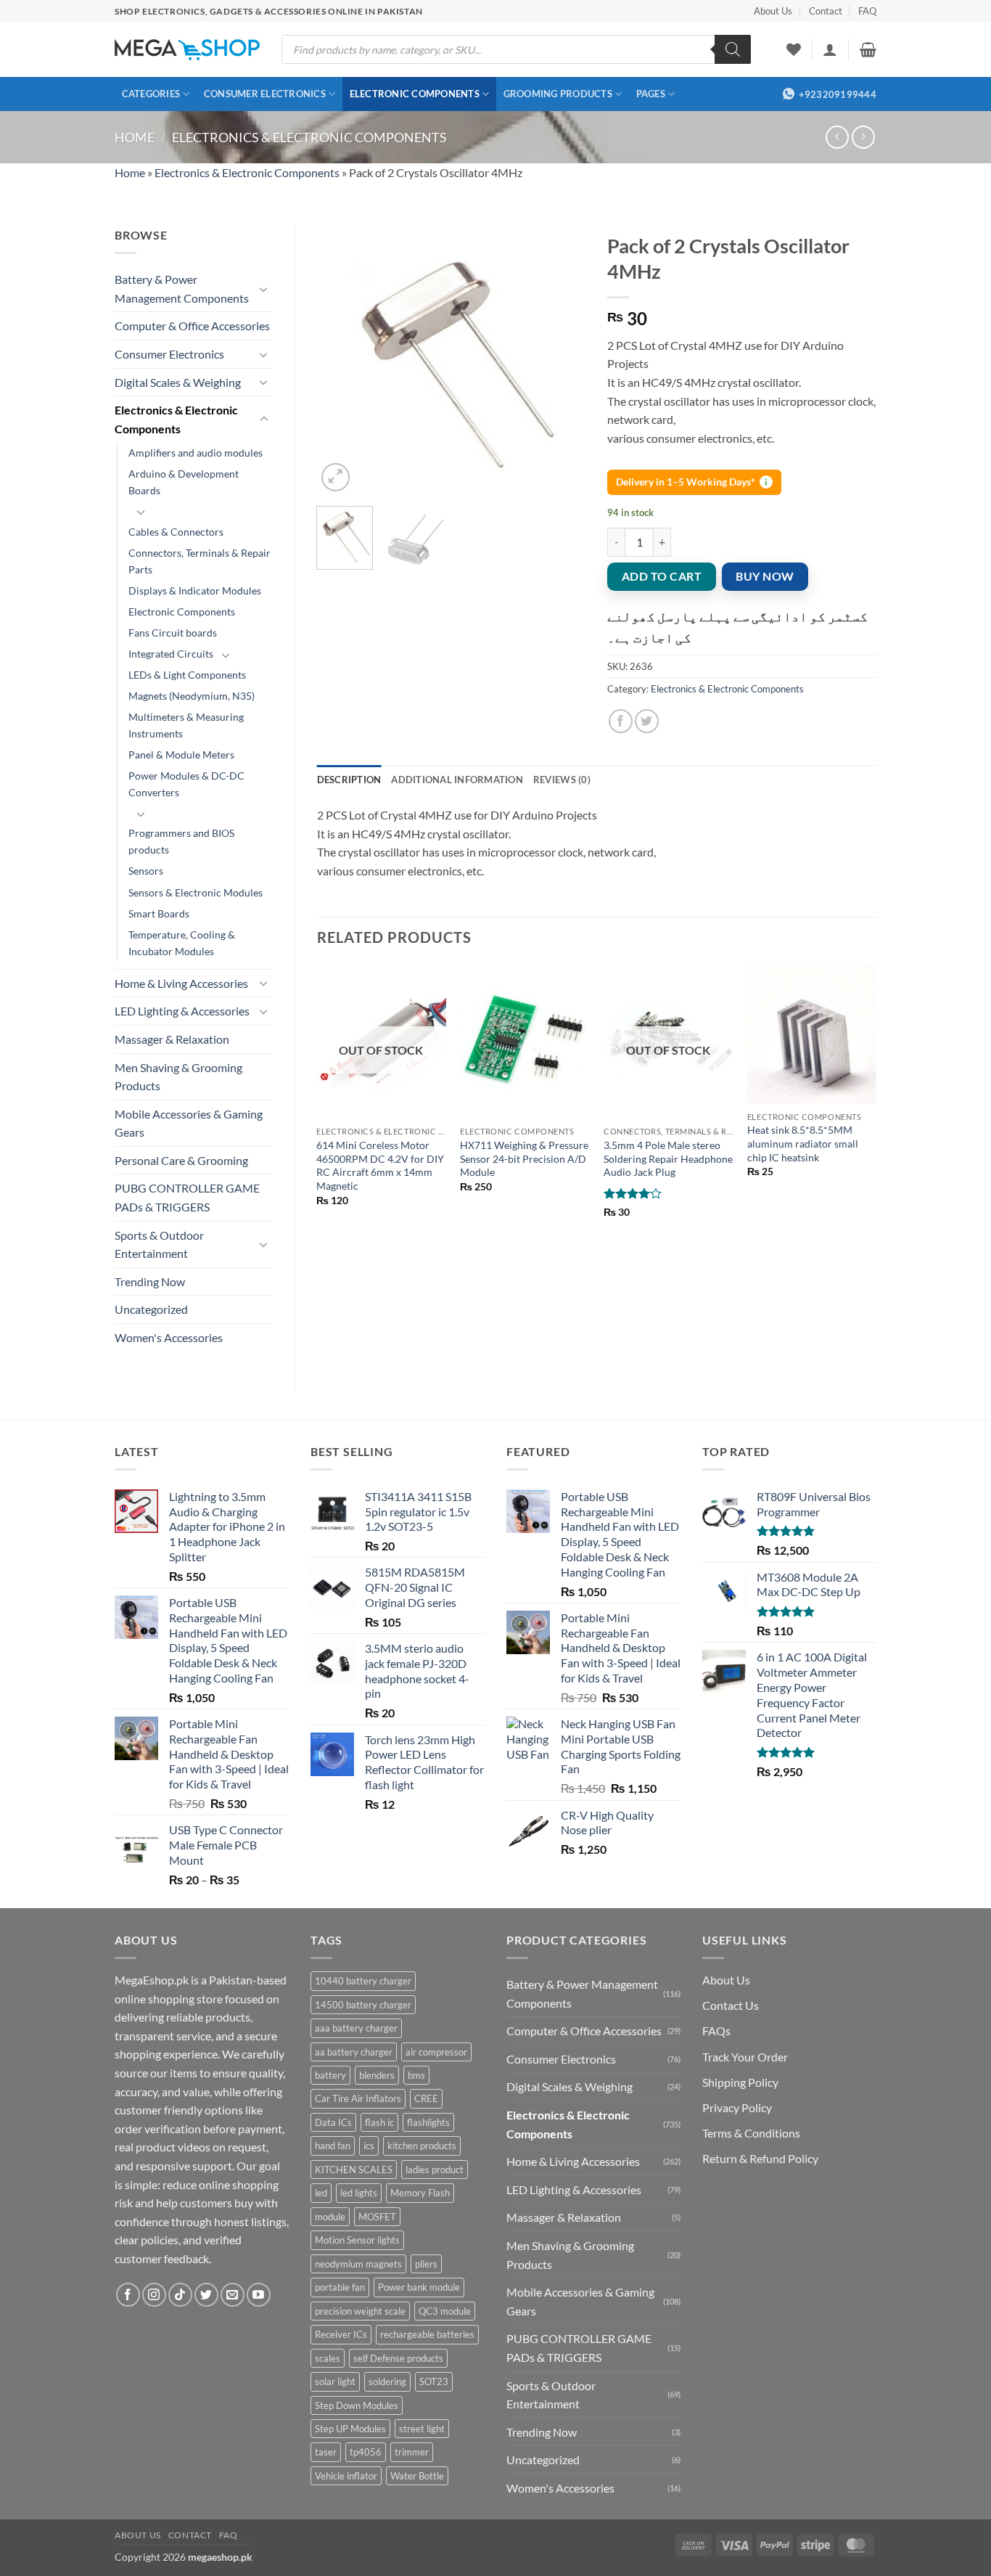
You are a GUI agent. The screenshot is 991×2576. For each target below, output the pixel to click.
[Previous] (340, 360)
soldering (387, 2381)
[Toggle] (264, 289)
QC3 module (445, 2311)
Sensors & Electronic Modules (196, 892)
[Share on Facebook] (621, 721)
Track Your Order (745, 2057)
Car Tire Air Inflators (358, 2098)
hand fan (333, 2146)
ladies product (435, 2170)
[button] (830, 49)
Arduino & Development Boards (184, 482)
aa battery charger (354, 2052)
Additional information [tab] (457, 780)
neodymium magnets (358, 2264)
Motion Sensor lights (357, 2240)
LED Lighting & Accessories (182, 1011)
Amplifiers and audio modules (196, 453)
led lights (359, 2193)
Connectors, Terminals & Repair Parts (200, 561)
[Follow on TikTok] (180, 2295)
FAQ (867, 11)
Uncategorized (151, 1309)
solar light (335, 2381)
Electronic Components (415, 94)
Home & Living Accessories (181, 983)
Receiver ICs (341, 2334)
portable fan (340, 2287)
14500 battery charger (363, 2005)
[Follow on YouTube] (259, 2295)
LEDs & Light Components (187, 675)
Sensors (146, 871)
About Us (773, 11)
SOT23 (434, 2381)
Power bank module (419, 2287)
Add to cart (662, 576)
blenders (377, 2075)
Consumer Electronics (265, 94)
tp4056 (366, 2452)
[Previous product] (863, 137)
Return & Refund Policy (760, 2158)
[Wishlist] (794, 49)
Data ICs (333, 2122)
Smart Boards (159, 913)
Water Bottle (417, 2476)
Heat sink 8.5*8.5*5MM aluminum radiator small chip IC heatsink (803, 1143)
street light (422, 2429)
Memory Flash (420, 2193)
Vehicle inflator (346, 2476)
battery (330, 2075)
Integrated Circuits (171, 654)
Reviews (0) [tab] (562, 780)
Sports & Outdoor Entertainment (159, 1244)
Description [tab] (349, 780)
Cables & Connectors (176, 532)
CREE (426, 2098)
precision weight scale (360, 2311)
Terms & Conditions (751, 2133)
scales (328, 2358)
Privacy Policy (737, 2107)
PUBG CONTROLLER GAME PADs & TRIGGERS (187, 1197)
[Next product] (837, 137)
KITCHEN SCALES (354, 2170)
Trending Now (150, 1281)
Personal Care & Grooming (181, 1160)
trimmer (412, 2452)
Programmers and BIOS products (181, 841)
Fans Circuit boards (173, 633)
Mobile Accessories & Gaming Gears (189, 1123)
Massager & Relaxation (172, 1039)
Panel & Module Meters (181, 755)
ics (369, 2146)
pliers (426, 2264)
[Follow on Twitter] (206, 2295)
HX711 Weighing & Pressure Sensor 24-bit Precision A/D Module (524, 1158)
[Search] (733, 49)
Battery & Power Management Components (182, 289)
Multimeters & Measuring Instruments (186, 725)
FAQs (716, 2031)
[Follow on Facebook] (128, 2295)
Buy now (765, 576)
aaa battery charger (356, 2028)
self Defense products (398, 2358)
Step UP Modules (350, 2429)
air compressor (436, 2052)
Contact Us (731, 2005)
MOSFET (377, 2217)
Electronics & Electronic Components (309, 137)
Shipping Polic (737, 2082)
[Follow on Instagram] (154, 2295)
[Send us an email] (233, 2295)
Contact (826, 11)
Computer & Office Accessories (192, 326)
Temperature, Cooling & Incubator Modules (182, 943)
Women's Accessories (169, 1337)
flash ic (379, 2122)
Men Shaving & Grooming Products (178, 1077)
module (330, 2217)
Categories (151, 94)
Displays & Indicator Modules (195, 590)
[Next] (562, 360)
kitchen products (422, 2146)
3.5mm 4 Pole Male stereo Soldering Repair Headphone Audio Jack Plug (668, 1158)
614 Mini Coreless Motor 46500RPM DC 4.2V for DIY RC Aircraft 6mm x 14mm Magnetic (380, 1165)
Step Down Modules (357, 2405)
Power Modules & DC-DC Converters (186, 784)
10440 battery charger (363, 1981)
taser (326, 2452)
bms (416, 2075)
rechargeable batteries (427, 2334)
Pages (651, 94)
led (321, 2193)
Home (135, 137)
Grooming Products (558, 94)
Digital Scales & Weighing (178, 382)
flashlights (428, 2122)
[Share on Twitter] (647, 721)
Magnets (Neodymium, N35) (192, 696)
